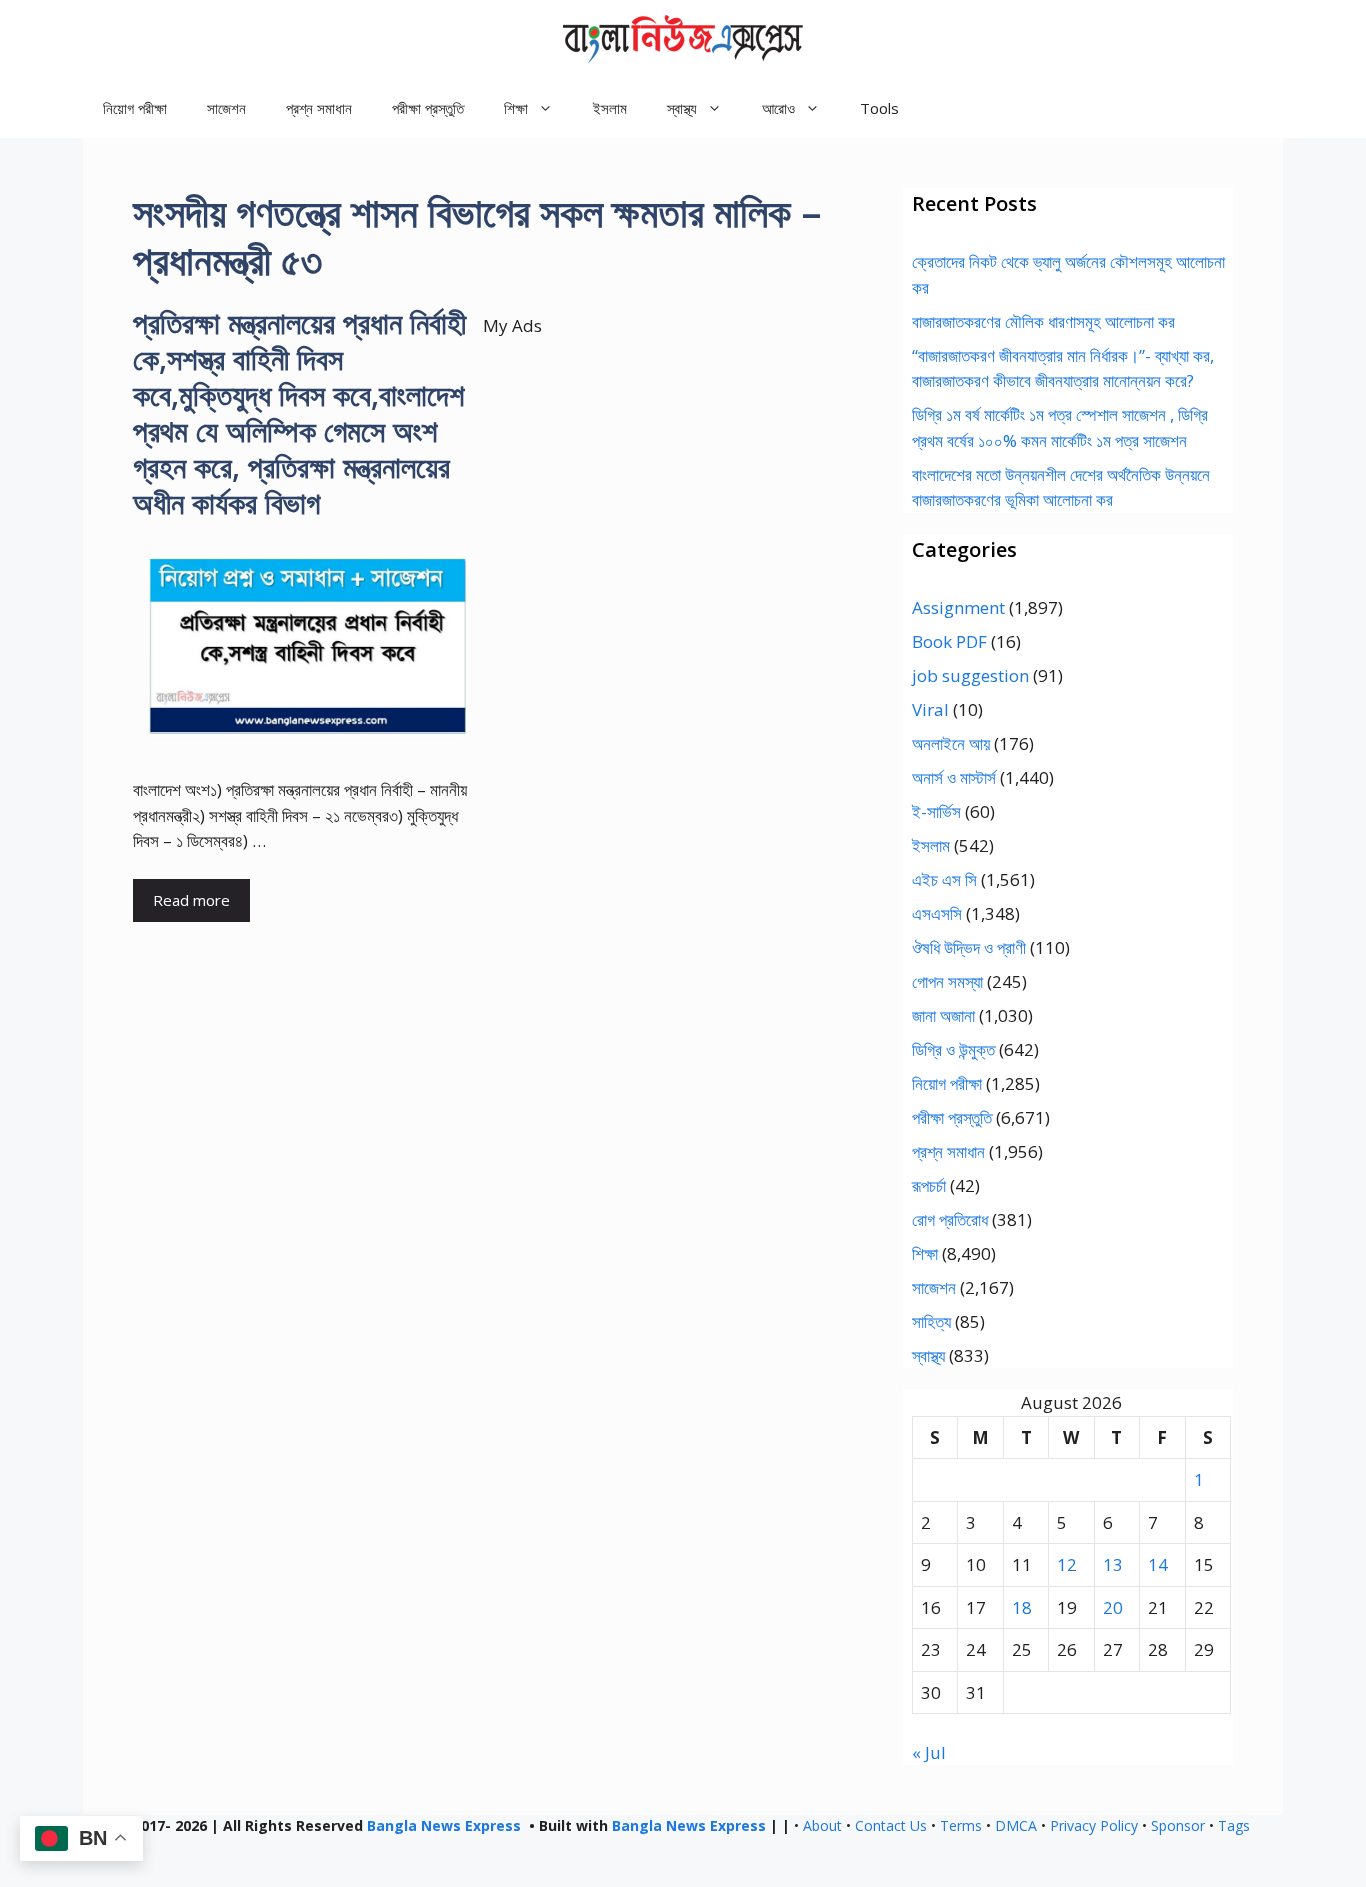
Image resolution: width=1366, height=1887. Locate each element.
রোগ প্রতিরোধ (950, 1219)
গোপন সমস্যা (947, 981)
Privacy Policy (1094, 1825)
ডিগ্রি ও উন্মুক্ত (953, 1049)
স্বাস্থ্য (928, 1355)
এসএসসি (937, 913)
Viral (930, 709)
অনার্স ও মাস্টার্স (954, 777)
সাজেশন (226, 108)
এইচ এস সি (944, 879)
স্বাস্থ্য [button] (682, 108)
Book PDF (949, 641)
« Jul (929, 1752)
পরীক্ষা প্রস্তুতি (428, 108)
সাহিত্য (931, 1321)
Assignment (958, 607)
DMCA (1016, 1825)
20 (1113, 1607)
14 (1158, 1564)
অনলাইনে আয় (951, 743)
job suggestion (970, 675)
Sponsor (1178, 1825)
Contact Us (891, 1825)
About (822, 1825)
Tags (1234, 1825)
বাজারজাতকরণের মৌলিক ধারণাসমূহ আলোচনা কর (1043, 321)
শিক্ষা (925, 1253)
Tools (879, 108)
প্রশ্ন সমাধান (319, 108)
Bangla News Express (444, 1825)
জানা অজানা (943, 1015)
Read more (191, 900)
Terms (961, 1825)
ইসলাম (610, 108)
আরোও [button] (778, 108)
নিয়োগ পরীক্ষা (135, 108)
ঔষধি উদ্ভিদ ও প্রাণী (969, 947)
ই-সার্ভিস (936, 811)
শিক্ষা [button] (516, 108)
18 (1022, 1607)
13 (1113, 1564)
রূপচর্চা (929, 1185)
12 (1067, 1564)
